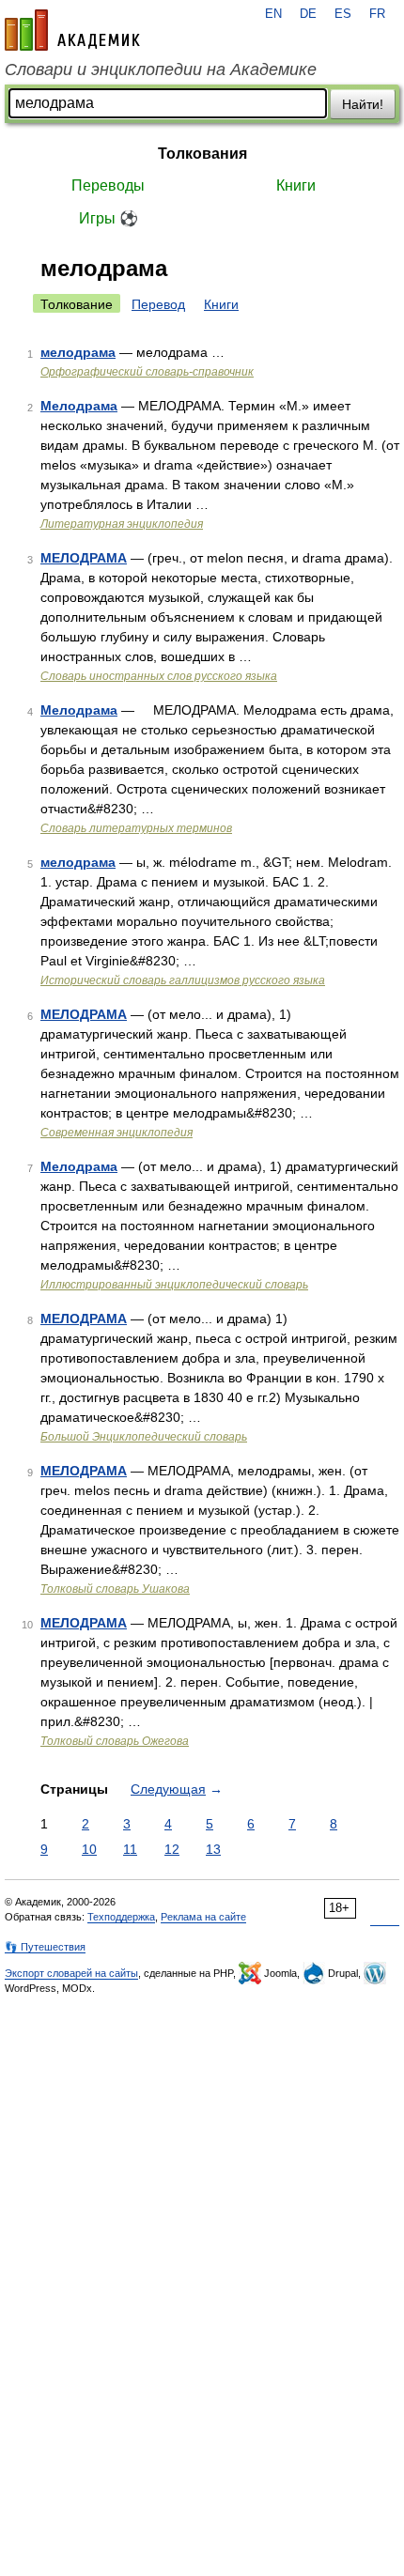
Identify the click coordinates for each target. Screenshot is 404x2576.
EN (273, 14)
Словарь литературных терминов (136, 828)
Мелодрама (79, 406)
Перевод (158, 304)
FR (377, 14)
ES (343, 14)
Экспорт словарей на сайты (71, 1973)
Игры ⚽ (109, 218)
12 (172, 1849)
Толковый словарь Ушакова (115, 1589)
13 (213, 1849)
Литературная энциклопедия (122, 524)
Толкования (202, 154)
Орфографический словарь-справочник (147, 372)
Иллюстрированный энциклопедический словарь (174, 1285)
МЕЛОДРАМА (84, 558)
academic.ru (72, 30)
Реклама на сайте (203, 1917)
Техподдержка (121, 1917)
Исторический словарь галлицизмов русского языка (183, 980)
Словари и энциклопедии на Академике (161, 69)
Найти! (363, 104)
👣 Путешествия (45, 1947)
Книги (296, 185)
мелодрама (78, 352)
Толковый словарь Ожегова (115, 1741)
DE (308, 14)
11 (130, 1849)
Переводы (108, 185)
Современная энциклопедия (117, 1133)
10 (89, 1849)
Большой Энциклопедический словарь (144, 1437)
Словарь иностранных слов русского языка (159, 676)
